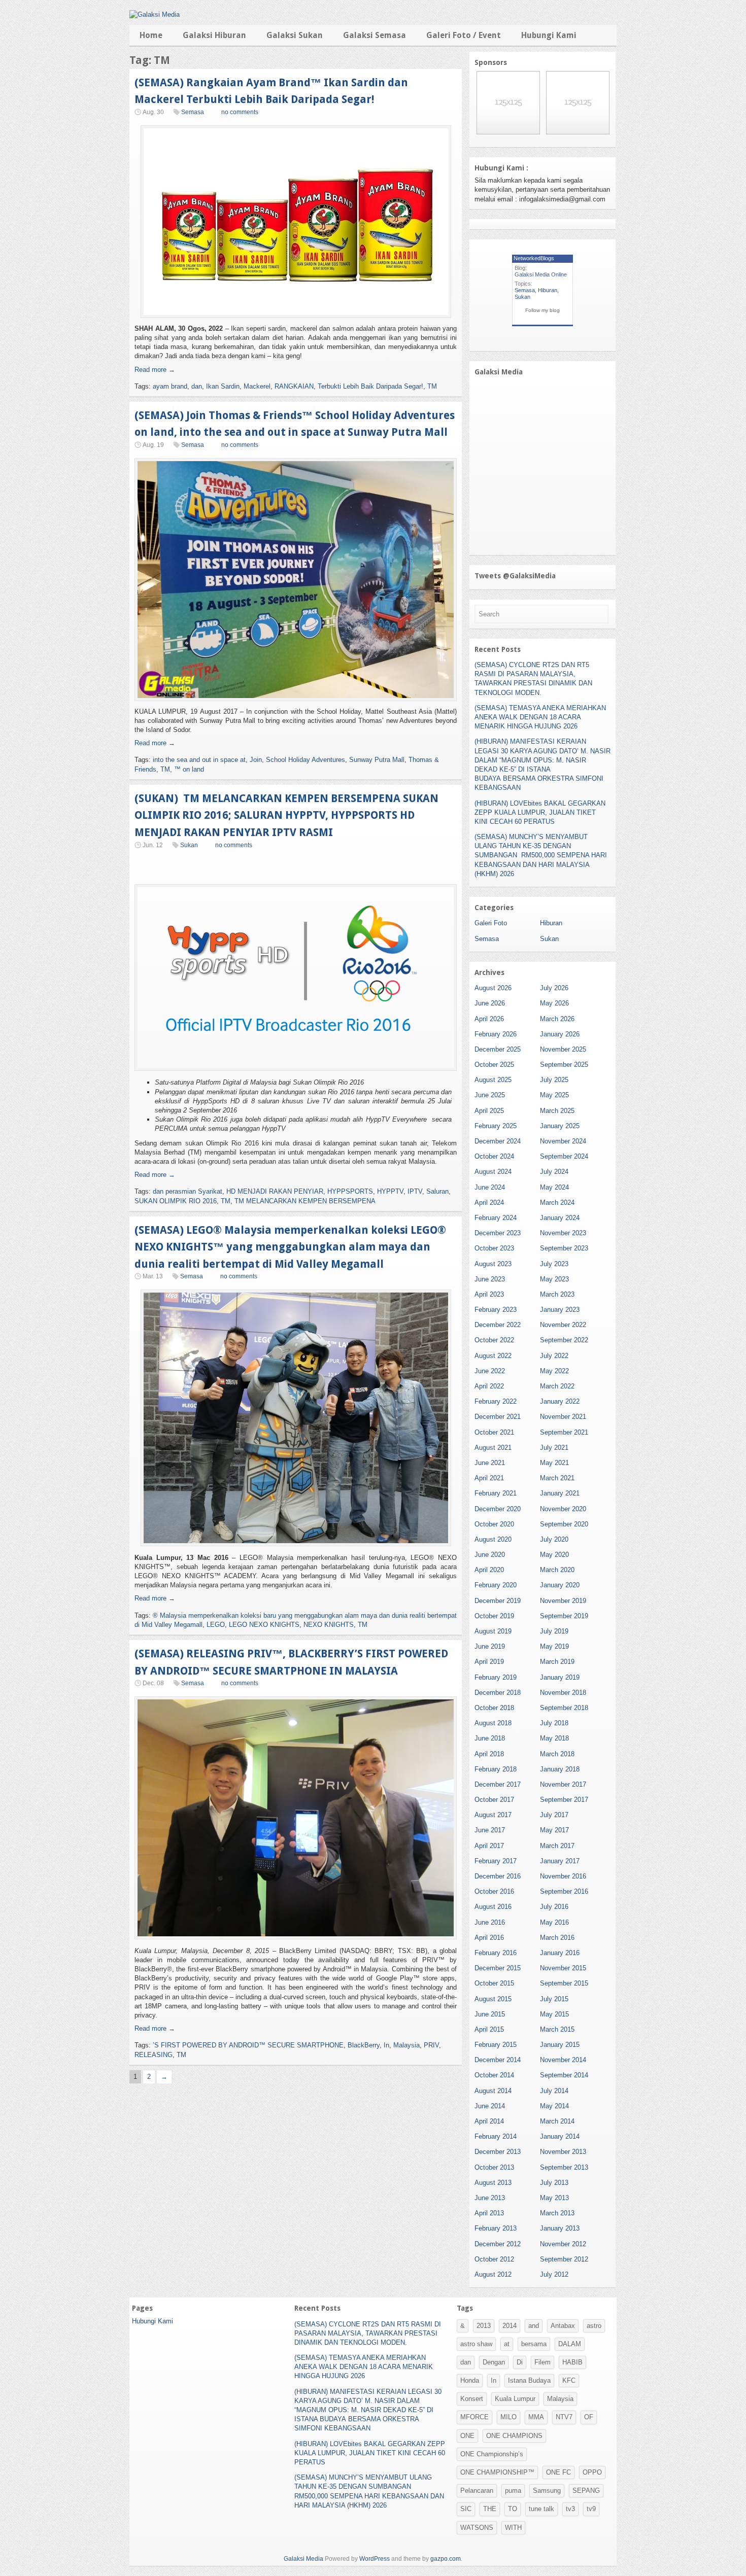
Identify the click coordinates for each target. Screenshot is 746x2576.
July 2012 (554, 2274)
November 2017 (563, 1784)
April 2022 (489, 1386)
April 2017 (489, 1846)
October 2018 (494, 1708)
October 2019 (494, 1616)
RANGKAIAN (294, 386)
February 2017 (496, 1861)
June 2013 (490, 2198)
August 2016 (493, 1907)
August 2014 (493, 2091)
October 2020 (494, 1524)
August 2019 (493, 1631)
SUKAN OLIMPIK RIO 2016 (176, 1201)
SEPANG (586, 2491)
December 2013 (498, 2152)
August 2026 (493, 988)
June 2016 (490, 1922)
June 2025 (490, 1095)
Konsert (472, 2399)
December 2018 (498, 1693)
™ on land (189, 769)
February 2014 (496, 2136)
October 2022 (494, 1340)
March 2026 (557, 1019)
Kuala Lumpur (515, 2399)
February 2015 (496, 2045)
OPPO (592, 2472)
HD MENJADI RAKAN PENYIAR (275, 1191)
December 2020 (498, 1509)
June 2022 (490, 1371)
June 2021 (490, 1463)
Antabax (563, 2326)
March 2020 (557, 1570)
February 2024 (496, 1218)
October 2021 (494, 1432)
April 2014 (489, 2121)
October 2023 (494, 1248)
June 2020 (490, 1555)
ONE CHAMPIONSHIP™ (497, 2472)
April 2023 (489, 1294)
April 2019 (489, 1662)
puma (513, 2491)
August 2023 (493, 1264)
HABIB (572, 2362)
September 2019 (564, 1616)
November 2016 (563, 1876)
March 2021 (557, 1478)
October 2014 (494, 2075)
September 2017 (564, 1800)
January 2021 (560, 1493)
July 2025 (554, 1080)
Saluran (437, 1191)
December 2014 (498, 2060)
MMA (536, 2417)
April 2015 (489, 2029)
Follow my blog (542, 310)
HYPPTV (390, 1191)
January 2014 (560, 2136)
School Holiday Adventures (306, 760)
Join (256, 760)
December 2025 (498, 1049)
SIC (466, 2509)
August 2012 (493, 2274)
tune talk (541, 2509)
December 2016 (498, 1876)
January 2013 (560, 2228)
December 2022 (498, 1325)
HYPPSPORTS (350, 1191)
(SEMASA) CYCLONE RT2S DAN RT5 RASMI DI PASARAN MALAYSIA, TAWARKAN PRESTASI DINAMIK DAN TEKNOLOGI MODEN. (368, 2333)
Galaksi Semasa (375, 35)
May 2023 (554, 1279)
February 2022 (496, 1401)
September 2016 (564, 1891)
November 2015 (563, 1968)
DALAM (570, 2344)
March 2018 (557, 1754)
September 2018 (564, 1708)
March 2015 (557, 2029)
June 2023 (490, 1279)
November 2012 (563, 2244)
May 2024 (554, 1187)
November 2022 (563, 1325)
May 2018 (554, 1738)
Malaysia (406, 2045)
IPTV (415, 1191)
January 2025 (560, 1126)
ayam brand (170, 386)
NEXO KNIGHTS (329, 1625)
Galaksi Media (303, 2559)
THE (490, 2509)
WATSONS (477, 2528)
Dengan (494, 2362)
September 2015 (564, 1983)
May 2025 (554, 1095)
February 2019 (496, 1677)
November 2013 (563, 2152)
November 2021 (563, 1417)
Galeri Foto (491, 923)
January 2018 (560, 1769)
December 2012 (498, 2244)
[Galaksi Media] (155, 14)
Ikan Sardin (223, 386)
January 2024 (560, 1218)
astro (594, 2326)
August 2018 (493, 1723)
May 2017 (554, 1830)
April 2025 (489, 1111)
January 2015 (560, 2045)
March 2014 (557, 2121)
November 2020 (563, 1509)
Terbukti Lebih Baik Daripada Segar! (370, 386)
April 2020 (489, 1570)
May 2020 (554, 1555)
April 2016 (489, 1938)
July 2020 (554, 1539)
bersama (534, 2344)
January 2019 (560, 1677)
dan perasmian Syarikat (188, 1191)
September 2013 (564, 2167)
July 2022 (554, 1356)
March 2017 (557, 1846)
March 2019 (557, 1662)
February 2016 (496, 1953)
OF (589, 2417)
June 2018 (490, 1738)
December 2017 (498, 1784)
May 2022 (554, 1371)
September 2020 (564, 1524)
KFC (569, 2380)
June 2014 (490, 2106)
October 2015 (494, 1983)
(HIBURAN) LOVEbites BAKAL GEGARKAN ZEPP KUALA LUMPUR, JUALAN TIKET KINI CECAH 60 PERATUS (540, 812)
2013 (484, 2326)
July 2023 (554, 1264)
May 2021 (554, 1463)
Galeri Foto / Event (464, 35)
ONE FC (558, 2472)
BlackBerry (364, 2045)
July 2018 (554, 1723)
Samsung (547, 2491)
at (507, 2344)
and (534, 2326)
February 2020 (496, 1585)
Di (520, 2362)
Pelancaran (477, 2491)
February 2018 (496, 1769)
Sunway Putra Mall (377, 760)
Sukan (189, 845)
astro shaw (476, 2344)
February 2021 (496, 1493)
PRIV (431, 2045)
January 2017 (560, 1861)
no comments (240, 112)
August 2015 (493, 1999)
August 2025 (493, 1080)
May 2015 (554, 2014)
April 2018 (489, 1754)
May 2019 (554, 1646)
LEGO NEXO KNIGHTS (264, 1625)
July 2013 (554, 2183)
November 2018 (563, 1693)
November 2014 (563, 2060)
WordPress (375, 2559)
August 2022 (493, 1356)
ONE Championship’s (492, 2454)
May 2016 (554, 1922)
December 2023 (498, 1233)
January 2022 (560, 1401)
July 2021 (554, 1448)
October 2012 (494, 2259)
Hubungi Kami (549, 35)
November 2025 (563, 1049)
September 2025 (564, 1065)
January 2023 (560, 1310)
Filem (542, 2362)
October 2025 (494, 1065)
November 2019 (563, 1601)
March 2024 (557, 1203)
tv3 (570, 2509)
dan (197, 386)
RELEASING (154, 2055)
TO (513, 2509)
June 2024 (490, 1187)
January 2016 (560, 1953)
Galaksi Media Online (541, 274)
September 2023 (564, 1248)
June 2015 (490, 2014)
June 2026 (490, 1003)
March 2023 (557, 1294)
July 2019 (554, 1631)
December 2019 (498, 1601)
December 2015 (498, 1968)
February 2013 (496, 2228)
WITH (513, 2528)
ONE (467, 2436)
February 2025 (496, 1126)
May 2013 (554, 2198)
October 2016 (494, 1891)
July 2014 (554, 2091)
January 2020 (560, 1585)
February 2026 (496, 1034)
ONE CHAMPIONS (514, 2436)
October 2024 (494, 1156)
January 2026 (560, 1034)
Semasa (193, 112)
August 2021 (493, 1448)
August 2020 (493, 1539)
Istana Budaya (529, 2380)
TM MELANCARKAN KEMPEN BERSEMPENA (305, 1201)
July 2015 (554, 1999)
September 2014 (564, 2075)
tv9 (591, 2509)
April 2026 (489, 1019)
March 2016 (557, 1938)
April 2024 (489, 1203)
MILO (508, 2417)
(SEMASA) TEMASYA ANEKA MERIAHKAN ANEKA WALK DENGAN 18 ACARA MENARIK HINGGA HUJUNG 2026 (540, 717)
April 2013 (489, 2213)
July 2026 (554, 988)
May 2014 (554, 2106)
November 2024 (563, 1141)
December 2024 (498, 1141)
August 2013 (493, 2183)
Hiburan (548, 290)
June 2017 (490, 1830)
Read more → (155, 370)
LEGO (216, 1625)
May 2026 (554, 1003)
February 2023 (496, 1310)
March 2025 (557, 1111)
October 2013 (494, 2167)
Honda (470, 2380)
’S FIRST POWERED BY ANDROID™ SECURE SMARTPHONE (248, 2045)
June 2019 (490, 1646)
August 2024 (493, 1172)
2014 (510, 2326)
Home (151, 35)
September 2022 (564, 1340)
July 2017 (554, 1815)
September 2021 (564, 1432)
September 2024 (564, 1156)
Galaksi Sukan (295, 35)
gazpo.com (446, 2559)
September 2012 (564, 2259)
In (386, 2045)
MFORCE (474, 2417)
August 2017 (493, 1815)
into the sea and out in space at (199, 760)
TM (432, 386)
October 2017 (494, 1800)
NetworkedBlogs (534, 258)
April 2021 (489, 1478)
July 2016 (554, 1907)
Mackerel (257, 386)
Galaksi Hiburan (214, 35)
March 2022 (557, 1386)
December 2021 (498, 1417)
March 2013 (557, 2213)
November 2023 (563, 1233)
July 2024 (554, 1172)
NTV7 (564, 2417)
